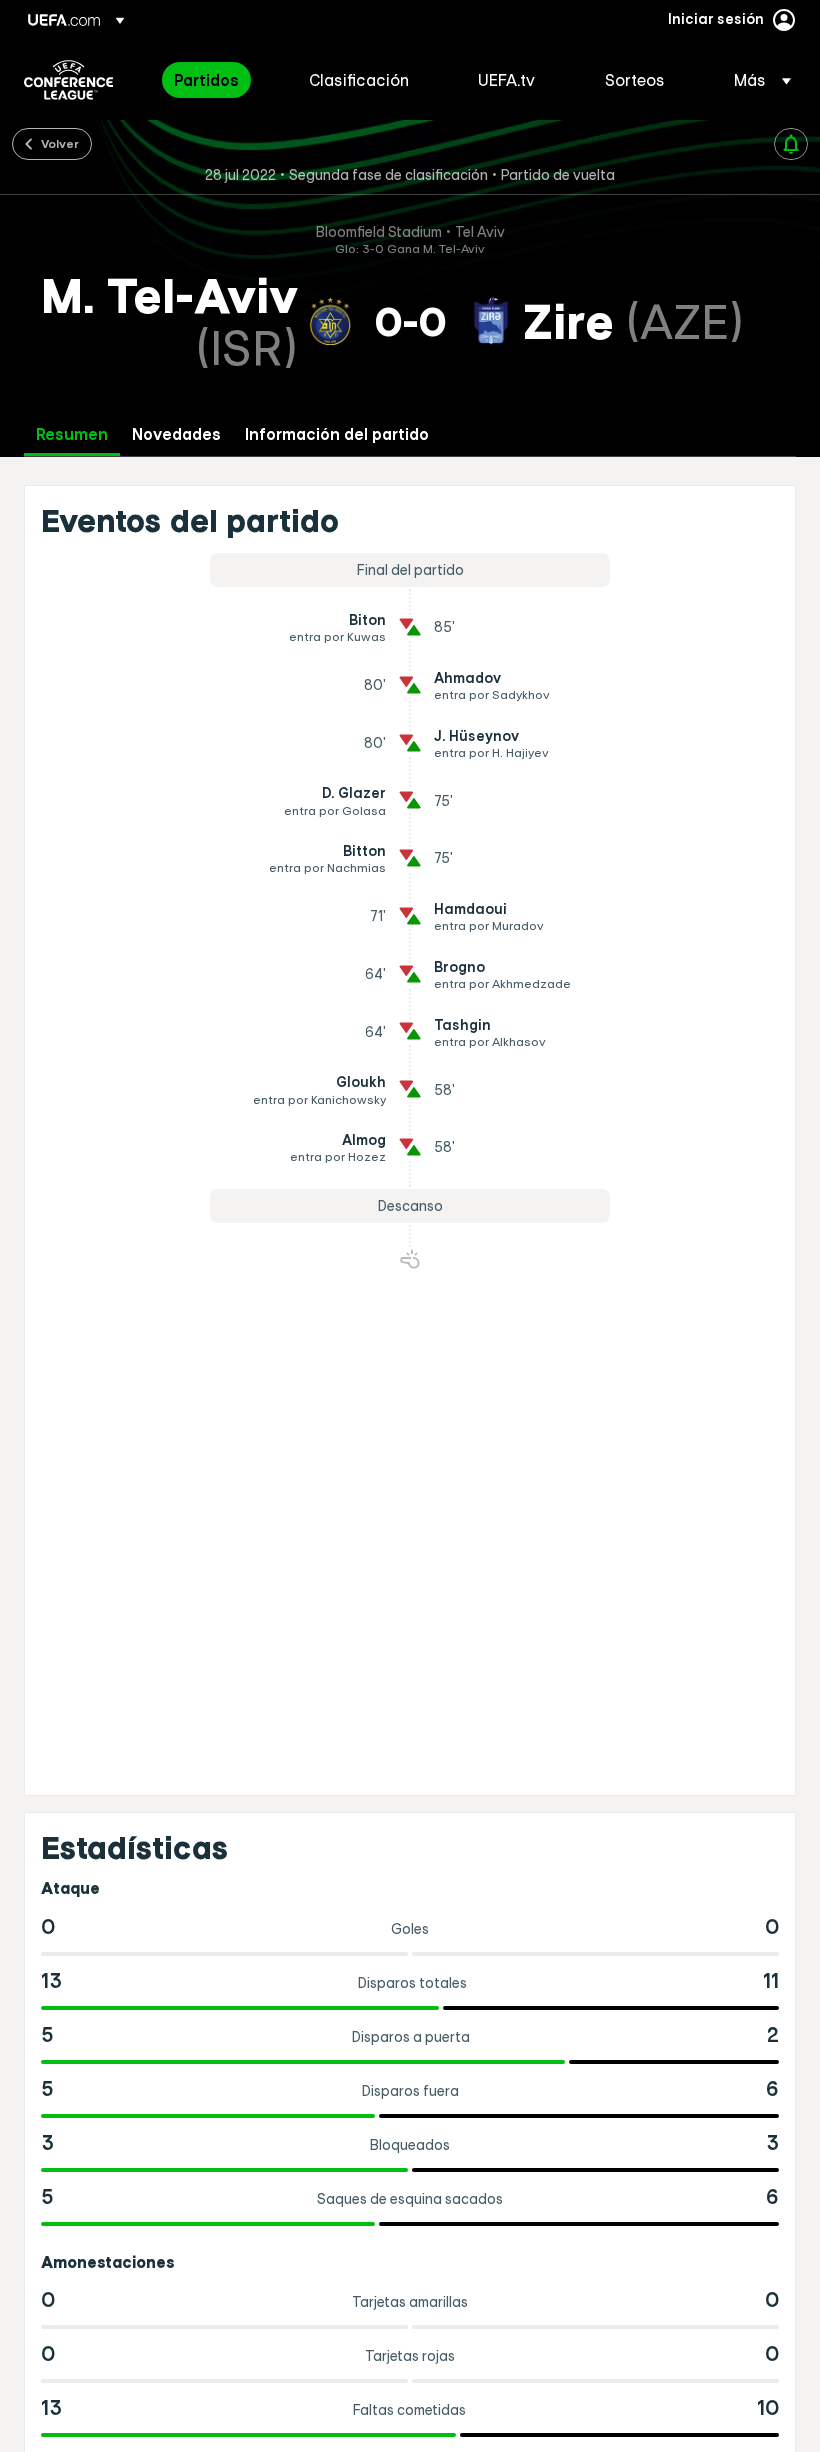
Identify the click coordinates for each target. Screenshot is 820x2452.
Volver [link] (60, 143)
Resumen (72, 434)
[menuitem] (216, 80)
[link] (206, 80)
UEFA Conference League (68, 80)
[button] (756, 80)
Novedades (176, 434)
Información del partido (337, 434)
